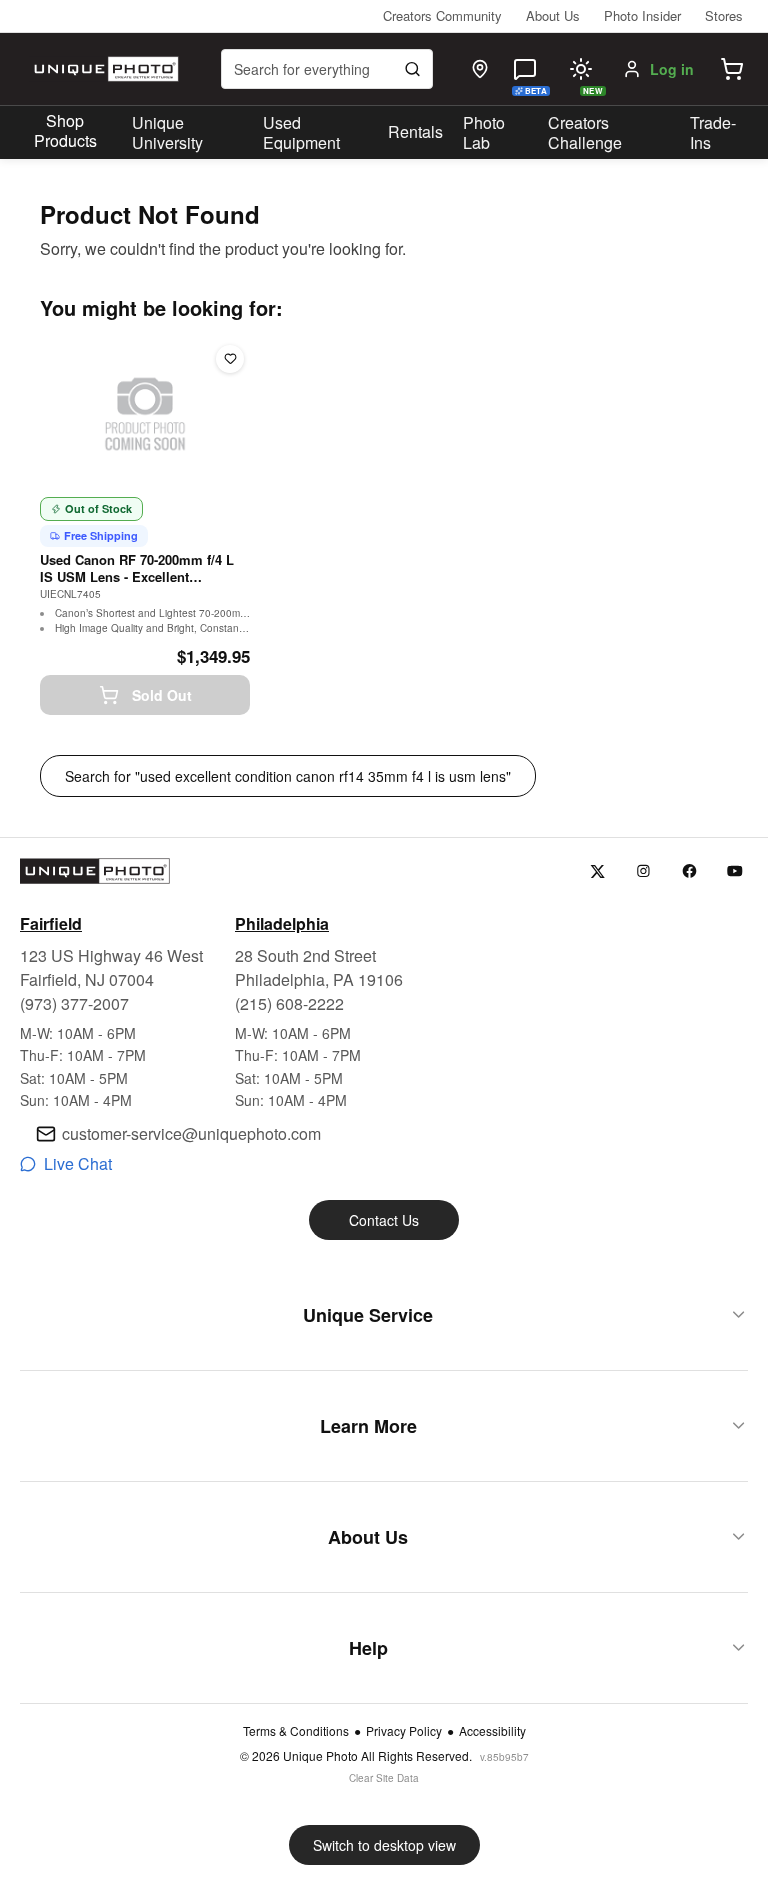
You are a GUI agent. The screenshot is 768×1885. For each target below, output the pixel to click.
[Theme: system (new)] (581, 69)
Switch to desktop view (384, 1845)
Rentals (415, 131)
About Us (553, 15)
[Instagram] (643, 871)
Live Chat (78, 1163)
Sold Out (162, 695)
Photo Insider (642, 15)
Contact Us (384, 1220)
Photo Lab (484, 133)
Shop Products (65, 131)
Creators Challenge (585, 133)
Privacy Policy (404, 1731)
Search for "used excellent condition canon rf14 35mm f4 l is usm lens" (288, 776)
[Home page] (104, 69)
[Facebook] (689, 871)
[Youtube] (735, 871)
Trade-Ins (713, 133)
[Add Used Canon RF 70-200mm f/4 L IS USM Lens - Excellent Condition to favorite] (230, 359)
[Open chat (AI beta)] (525, 69)
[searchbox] (327, 69)
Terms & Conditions (296, 1731)
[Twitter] (597, 871)
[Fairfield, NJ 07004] (480, 69)
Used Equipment (301, 133)
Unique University (167, 133)
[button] (732, 69)
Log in (672, 69)
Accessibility (492, 1731)
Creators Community (442, 15)
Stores (724, 15)
